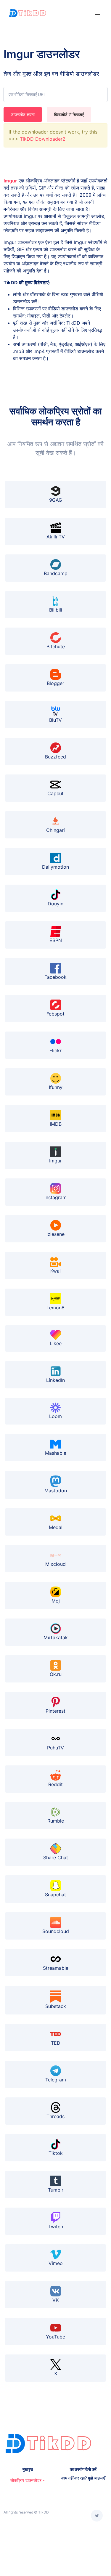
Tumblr (56, 2190)
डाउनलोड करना (23, 114)
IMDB (56, 1124)
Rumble (56, 1821)
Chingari (55, 830)
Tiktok (56, 2153)
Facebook (55, 977)
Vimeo (56, 2263)
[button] (28, 2480)
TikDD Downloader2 (43, 139)
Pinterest (55, 1711)
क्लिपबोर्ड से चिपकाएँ (69, 114)
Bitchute (56, 647)
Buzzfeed (55, 757)
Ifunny (56, 1087)
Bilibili (56, 610)
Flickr (55, 1050)
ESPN (56, 940)
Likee (56, 1343)
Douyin (55, 904)
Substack (56, 2006)
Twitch (56, 2227)
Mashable (56, 1453)
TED (56, 2043)
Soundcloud (56, 1931)
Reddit (55, 1784)
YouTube (55, 2337)
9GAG (56, 500)
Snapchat (55, 1894)
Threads (55, 2116)
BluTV (55, 720)
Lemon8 (55, 1308)
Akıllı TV (56, 537)
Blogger (55, 683)
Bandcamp (56, 573)
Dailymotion (55, 867)
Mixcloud (55, 1564)
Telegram (56, 2080)
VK (55, 2300)
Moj (56, 1601)
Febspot (55, 1014)
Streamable (56, 1968)
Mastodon (56, 1491)
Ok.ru (56, 1674)
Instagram (55, 1197)
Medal (56, 1527)
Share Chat (56, 1858)
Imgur (10, 181)
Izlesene (55, 1234)
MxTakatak (56, 1637)
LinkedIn (55, 1380)
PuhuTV (55, 1748)
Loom (55, 1416)
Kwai (55, 1271)
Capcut (55, 793)
